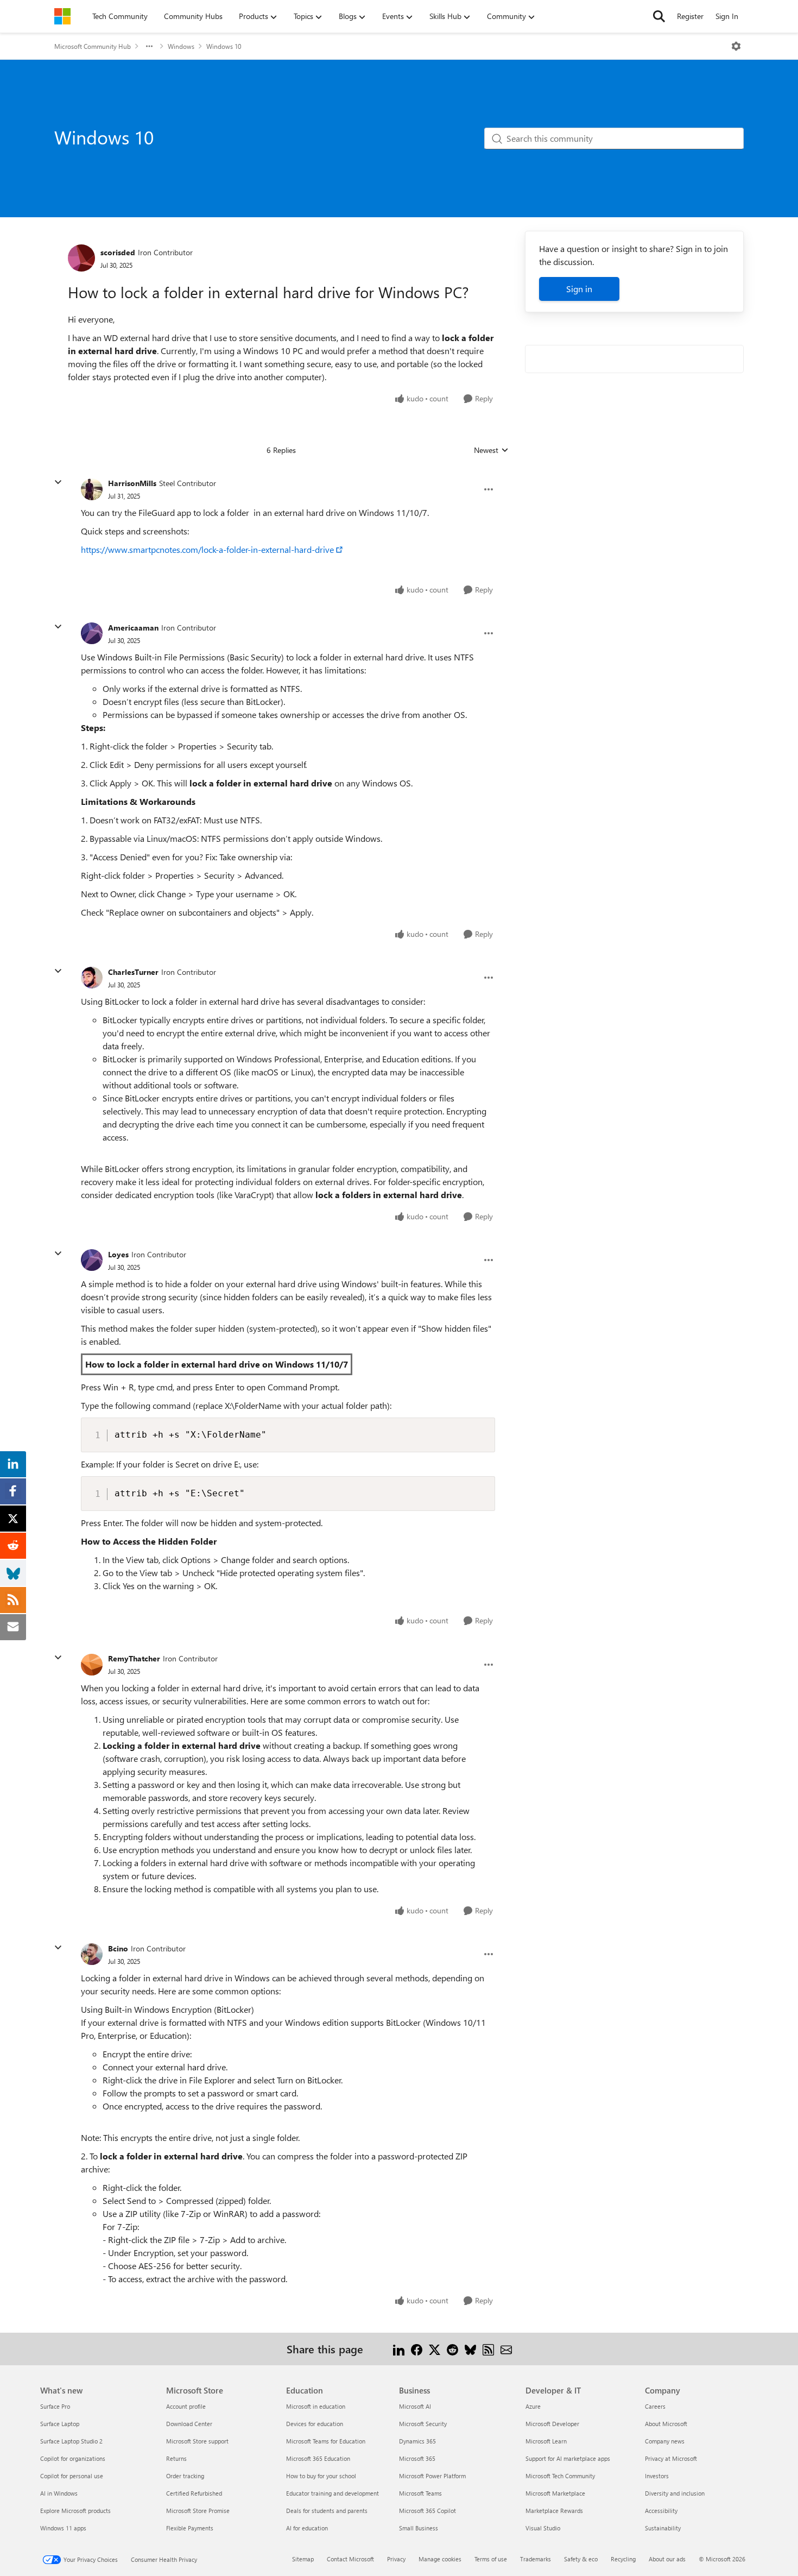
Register (690, 16)
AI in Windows (59, 2493)
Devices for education (315, 2424)
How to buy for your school (321, 2476)
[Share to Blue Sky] (470, 2349)
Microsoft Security (423, 2424)
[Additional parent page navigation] (149, 46)
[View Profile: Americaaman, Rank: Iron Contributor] (92, 633)
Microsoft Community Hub (93, 46)
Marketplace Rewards (554, 2511)
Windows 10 (224, 46)
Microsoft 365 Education (318, 2458)
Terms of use (491, 2559)
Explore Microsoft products (75, 2511)
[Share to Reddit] (452, 2349)
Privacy (396, 2559)
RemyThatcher (134, 1658)
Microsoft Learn (546, 2441)
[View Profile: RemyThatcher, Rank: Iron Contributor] (92, 1665)
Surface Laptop (60, 2424)
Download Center (189, 2424)
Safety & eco (581, 2559)
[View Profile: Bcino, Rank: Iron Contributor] (92, 1954)
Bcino (118, 1948)
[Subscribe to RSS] (488, 2349)
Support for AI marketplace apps (568, 2458)
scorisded (118, 252)
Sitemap (303, 2559)
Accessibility (661, 2511)
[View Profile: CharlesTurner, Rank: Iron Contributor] (92, 978)
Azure (533, 2406)
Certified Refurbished (194, 2493)
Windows (181, 46)
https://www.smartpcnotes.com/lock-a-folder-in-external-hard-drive (207, 549)
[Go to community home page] (62, 16)
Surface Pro (55, 2406)
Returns (176, 2458)
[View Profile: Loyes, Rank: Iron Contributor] (92, 1260)
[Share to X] (435, 2349)
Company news (665, 2441)
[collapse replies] (58, 482)
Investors (657, 2476)
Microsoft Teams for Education (326, 2441)
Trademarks (536, 2559)
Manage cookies (440, 2559)
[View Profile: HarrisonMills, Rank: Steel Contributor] (92, 489)
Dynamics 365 (417, 2441)
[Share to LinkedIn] (399, 2349)
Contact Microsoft (350, 2559)
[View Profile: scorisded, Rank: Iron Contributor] (81, 258)
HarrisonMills (132, 483)
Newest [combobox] (491, 450)
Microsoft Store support (197, 2441)
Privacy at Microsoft (671, 2458)
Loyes (118, 1254)
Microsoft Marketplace (555, 2493)
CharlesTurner (133, 972)
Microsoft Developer (552, 2424)
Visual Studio (543, 2528)
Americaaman (133, 628)
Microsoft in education (316, 2406)
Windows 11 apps (63, 2528)
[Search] (659, 16)
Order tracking (185, 2476)
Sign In (727, 16)
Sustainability (663, 2528)
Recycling (623, 2559)
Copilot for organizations (73, 2458)
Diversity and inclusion (675, 2493)
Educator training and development (332, 2493)
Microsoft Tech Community (560, 2476)
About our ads (667, 2559)
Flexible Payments (190, 2528)
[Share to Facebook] (417, 2349)
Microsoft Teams (420, 2493)
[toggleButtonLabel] (736, 46)
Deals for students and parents (327, 2511)
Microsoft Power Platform (432, 2476)
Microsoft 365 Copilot (427, 2511)
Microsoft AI (415, 2406)
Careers (655, 2406)
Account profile (186, 2406)
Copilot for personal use (72, 2476)
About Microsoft (666, 2424)
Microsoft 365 (417, 2458)
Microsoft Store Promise (198, 2511)
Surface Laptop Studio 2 (71, 2441)
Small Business (419, 2528)
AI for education (307, 2528)
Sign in (579, 289)
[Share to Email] (506, 2349)
